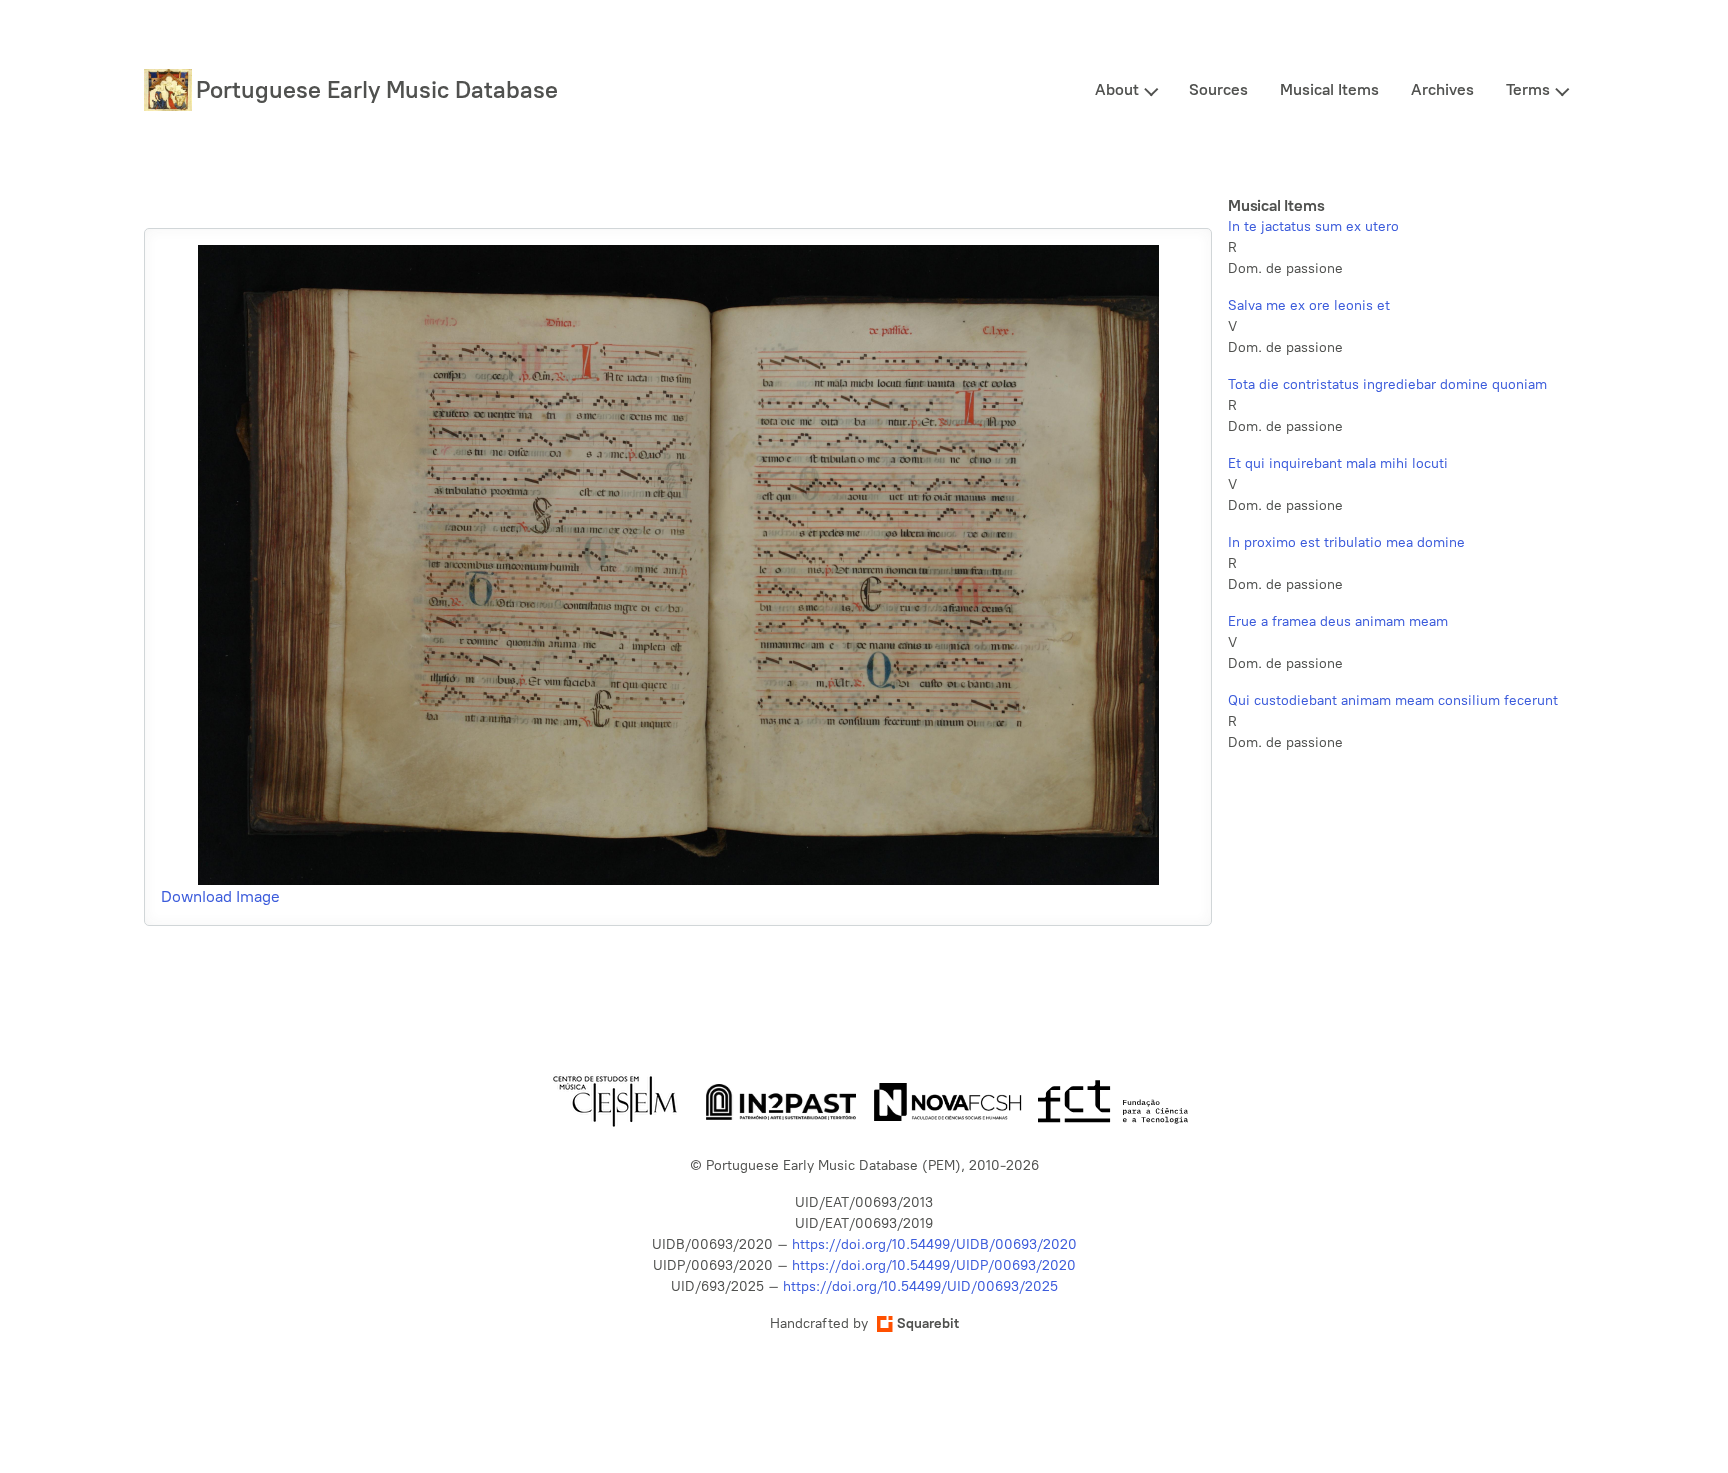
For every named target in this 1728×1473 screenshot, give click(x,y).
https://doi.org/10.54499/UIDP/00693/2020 (934, 1265)
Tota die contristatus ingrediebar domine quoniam (1387, 384)
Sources (1218, 89)
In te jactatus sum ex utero (1313, 226)
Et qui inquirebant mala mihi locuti (1338, 463)
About (1117, 89)
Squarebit (928, 1323)
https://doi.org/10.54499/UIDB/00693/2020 (934, 1244)
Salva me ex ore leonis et (1309, 305)
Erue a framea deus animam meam (1338, 621)
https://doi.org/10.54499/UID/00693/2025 (920, 1286)
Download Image (220, 896)
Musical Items (1329, 89)
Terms (1528, 89)
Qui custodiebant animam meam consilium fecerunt (1393, 700)
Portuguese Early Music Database (377, 89)
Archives (1442, 89)
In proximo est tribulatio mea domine (1346, 542)
